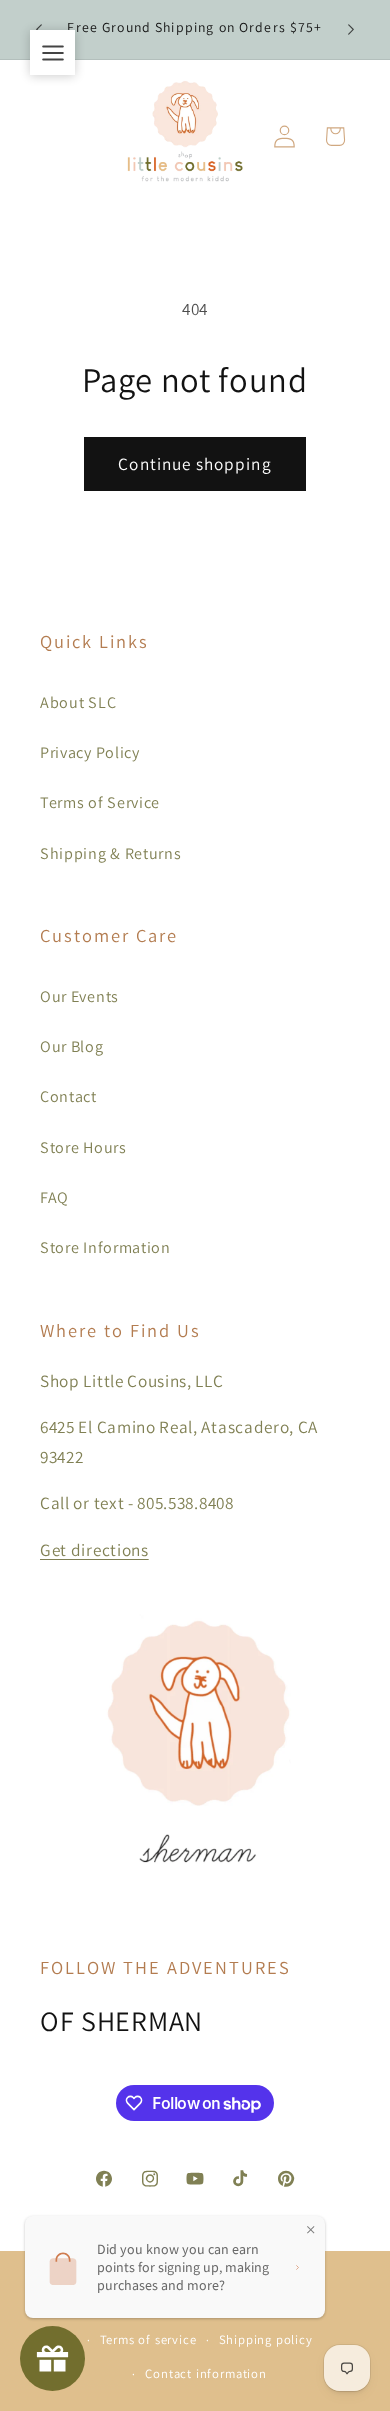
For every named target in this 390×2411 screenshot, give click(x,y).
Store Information (105, 1247)
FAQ (54, 1197)
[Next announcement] (351, 29)
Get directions (94, 1549)
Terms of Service (100, 802)
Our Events (79, 996)
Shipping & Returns (110, 853)
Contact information (205, 2373)
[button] (335, 136)
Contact (68, 1096)
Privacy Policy (90, 752)
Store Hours (83, 1147)
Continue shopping (195, 463)
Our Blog (72, 1046)
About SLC (78, 702)
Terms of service (148, 2339)
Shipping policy (266, 2339)
